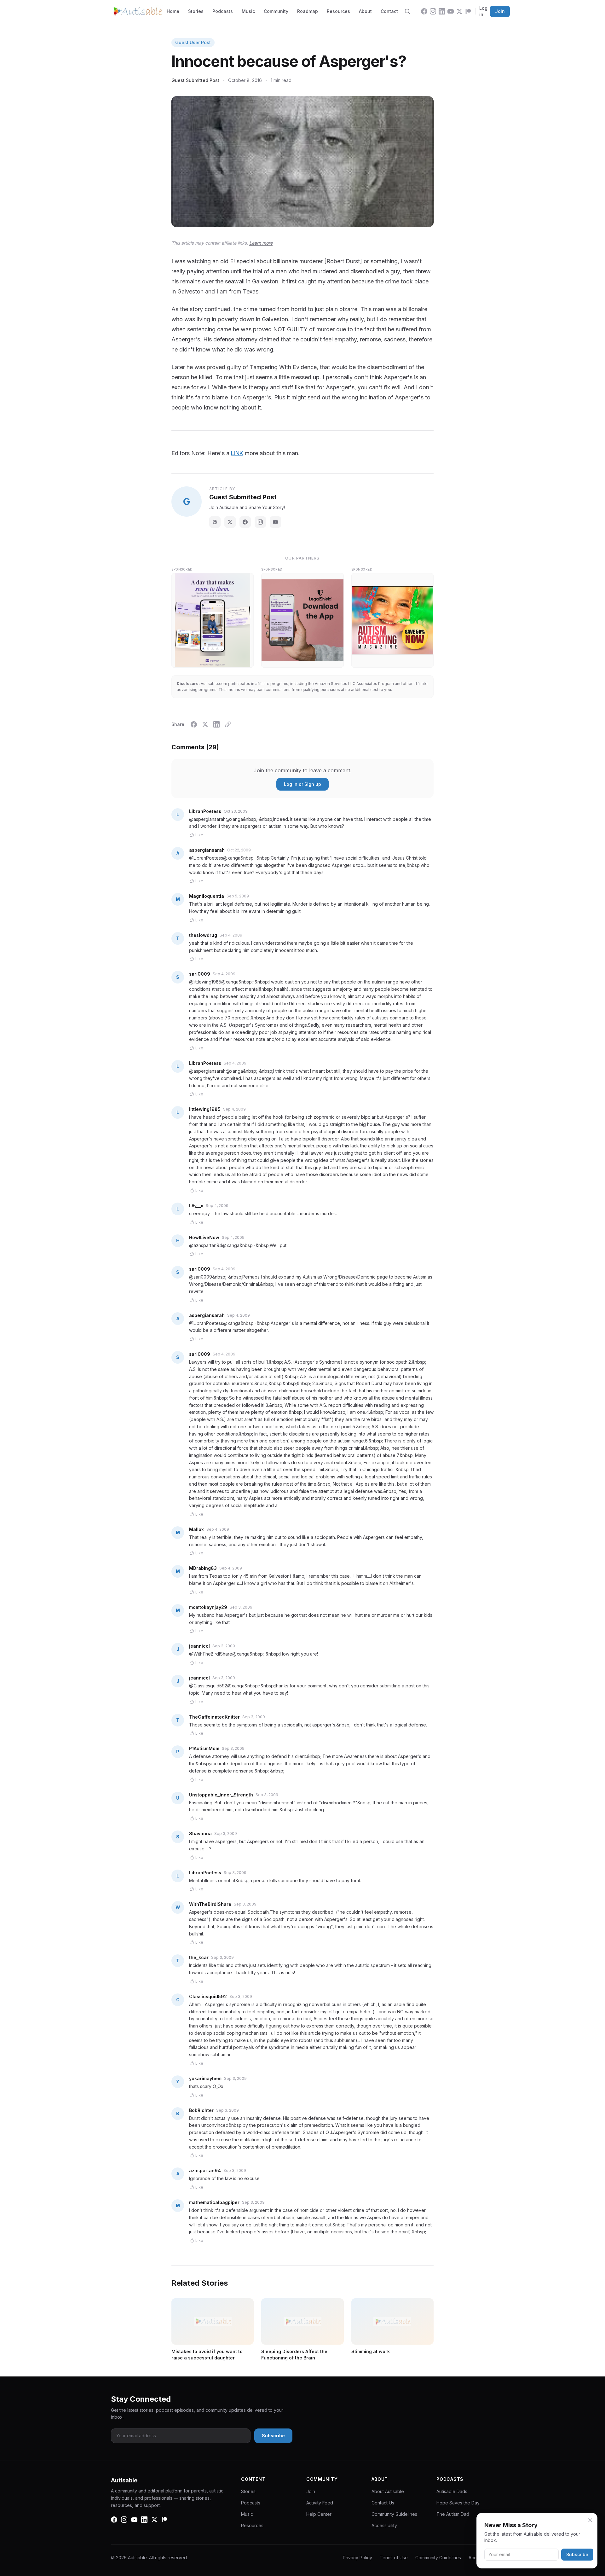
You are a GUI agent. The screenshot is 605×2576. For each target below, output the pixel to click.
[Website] (215, 522)
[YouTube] (451, 11)
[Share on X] (205, 724)
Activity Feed (320, 2503)
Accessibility (384, 2525)
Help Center (319, 2514)
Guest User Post (193, 42)
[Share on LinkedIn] (216, 724)
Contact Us (383, 2503)
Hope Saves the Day (458, 2503)
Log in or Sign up (302, 784)
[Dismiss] (590, 2520)
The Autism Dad (453, 2514)
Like (199, 835)
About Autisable (388, 2491)
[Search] (407, 11)
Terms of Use (394, 2558)
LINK (237, 453)
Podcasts (223, 11)
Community (276, 11)
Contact (389, 11)
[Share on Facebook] (194, 724)
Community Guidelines (394, 2514)
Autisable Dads (452, 2491)
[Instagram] (433, 11)
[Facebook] (424, 11)
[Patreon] (468, 11)
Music (248, 11)
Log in (483, 11)
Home (173, 11)
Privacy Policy (357, 2558)
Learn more (261, 243)
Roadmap (308, 11)
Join (500, 11)
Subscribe (577, 2554)
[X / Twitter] (230, 522)
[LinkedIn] (442, 11)
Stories (196, 11)
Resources (338, 11)
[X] (459, 11)
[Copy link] (228, 724)
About (365, 11)
